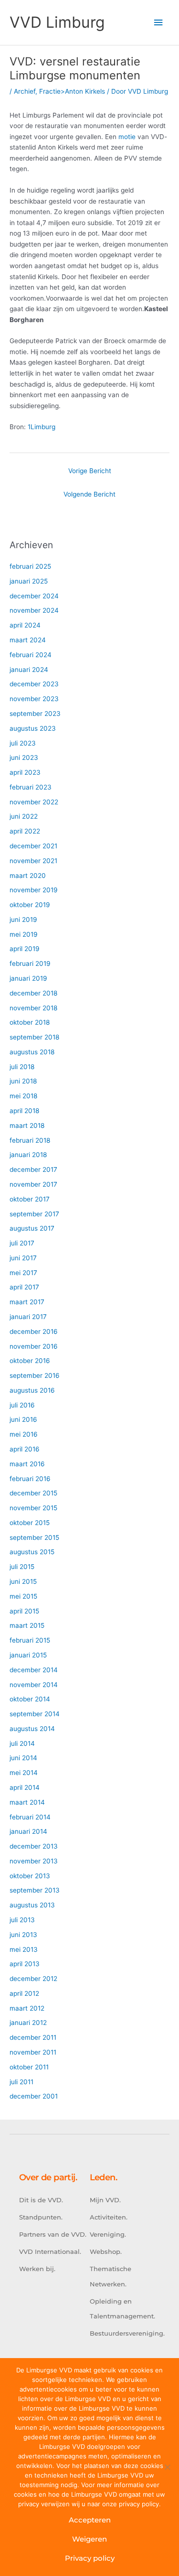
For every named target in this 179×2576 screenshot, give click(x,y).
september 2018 (34, 1037)
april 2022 (25, 831)
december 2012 (33, 1979)
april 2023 (25, 772)
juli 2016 (22, 1405)
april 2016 (25, 1449)
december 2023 (34, 684)
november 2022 (34, 802)
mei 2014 (24, 1773)
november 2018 (33, 1008)
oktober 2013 (30, 1876)
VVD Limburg (57, 22)
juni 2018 (23, 1081)
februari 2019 (30, 963)
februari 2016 (30, 1479)
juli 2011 (21, 2082)
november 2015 (33, 1508)
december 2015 (33, 1493)
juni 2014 (23, 1758)
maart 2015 (27, 1625)
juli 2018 (22, 1067)
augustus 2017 (32, 1228)
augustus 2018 (32, 1052)
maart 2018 (27, 1126)
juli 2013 (22, 1920)
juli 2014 (22, 1743)
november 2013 (34, 1861)
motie (127, 137)
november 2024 (34, 610)
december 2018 (33, 993)
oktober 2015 (30, 1523)
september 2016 (35, 1375)
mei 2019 (24, 934)
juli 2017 (22, 1243)
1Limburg (42, 427)
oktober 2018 (30, 1022)
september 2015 (34, 1537)
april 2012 (24, 1993)
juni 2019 (23, 920)
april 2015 (24, 1611)
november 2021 (33, 861)
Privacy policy (90, 2558)
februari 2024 (31, 655)
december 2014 (34, 1670)
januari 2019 (28, 978)
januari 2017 (28, 1317)
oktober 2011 (29, 2067)
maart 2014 (27, 1802)
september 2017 (34, 1214)
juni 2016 (23, 1419)
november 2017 (33, 1184)
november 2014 (34, 1685)
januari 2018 (28, 1155)
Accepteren (90, 2520)
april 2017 (24, 1287)
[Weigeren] (167, 2467)
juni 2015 (23, 1581)
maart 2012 (27, 2008)
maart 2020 (28, 876)
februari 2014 (30, 1817)
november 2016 (34, 1346)
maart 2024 (28, 640)
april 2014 (25, 1787)
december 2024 (34, 596)
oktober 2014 (30, 1699)
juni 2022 (24, 816)
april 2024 (25, 625)
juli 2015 (22, 1567)
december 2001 (34, 2096)
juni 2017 (23, 1258)
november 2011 (33, 2052)
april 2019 (25, 949)
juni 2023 (24, 758)
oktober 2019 (30, 905)
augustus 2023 (33, 728)
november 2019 (34, 890)
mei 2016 (24, 1434)
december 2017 (33, 1169)
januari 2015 (28, 1655)
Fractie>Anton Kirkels (72, 91)
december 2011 (33, 2037)
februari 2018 (30, 1140)
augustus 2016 (32, 1390)
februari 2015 (30, 1640)
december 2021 (33, 846)
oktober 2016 (30, 1361)
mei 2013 (24, 1949)
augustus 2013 (32, 1905)
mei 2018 (23, 1096)
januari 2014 (28, 1831)
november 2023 (34, 699)
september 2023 (35, 714)
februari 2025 (30, 566)
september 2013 (35, 1890)
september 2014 (35, 1714)
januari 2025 (29, 581)
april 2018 (24, 1111)
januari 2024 (29, 670)
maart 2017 (27, 1302)
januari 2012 (28, 2023)
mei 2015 (23, 1596)
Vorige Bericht (90, 471)
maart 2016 (27, 1464)
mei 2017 (23, 1273)
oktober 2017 (30, 1199)
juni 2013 (23, 1935)
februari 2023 (31, 787)
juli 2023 (23, 743)
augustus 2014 (32, 1729)
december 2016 (34, 1331)
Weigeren (89, 2539)
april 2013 (25, 1964)
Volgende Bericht (89, 494)
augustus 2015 (32, 1552)
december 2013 (34, 1846)
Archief (25, 91)
